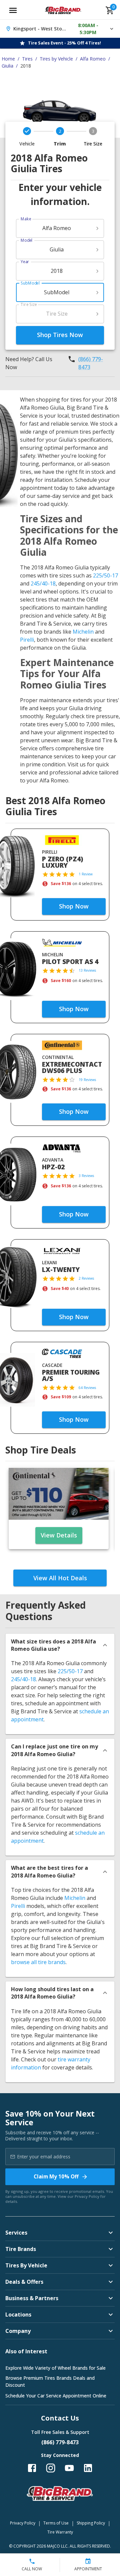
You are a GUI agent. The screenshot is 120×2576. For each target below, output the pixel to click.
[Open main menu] (13, 10)
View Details (59, 1535)
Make (26, 219)
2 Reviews (86, 1278)
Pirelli (27, 640)
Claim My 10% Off (56, 2176)
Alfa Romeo (93, 59)
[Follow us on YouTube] (69, 2468)
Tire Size (29, 304)
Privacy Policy (87, 2196)
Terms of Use (56, 2523)
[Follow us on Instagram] (51, 2468)
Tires (27, 59)
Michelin (83, 632)
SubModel (30, 283)
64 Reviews (87, 1388)
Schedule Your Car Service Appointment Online (56, 2396)
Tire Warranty (60, 2532)
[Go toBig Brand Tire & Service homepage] (63, 10)
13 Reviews (87, 970)
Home (8, 59)
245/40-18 (43, 583)
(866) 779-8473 (91, 363)
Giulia (7, 66)
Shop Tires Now (60, 335)
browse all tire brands (38, 1962)
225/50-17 (105, 575)
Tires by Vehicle (56, 59)
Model (26, 240)
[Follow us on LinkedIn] (88, 2468)
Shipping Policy (91, 2523)
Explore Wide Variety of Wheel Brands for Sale (55, 2368)
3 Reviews (86, 1176)
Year (25, 262)
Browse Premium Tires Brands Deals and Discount (50, 2381)
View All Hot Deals (60, 1578)
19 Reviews (87, 1080)
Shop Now (74, 906)
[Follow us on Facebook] (32, 2468)
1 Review (86, 874)
